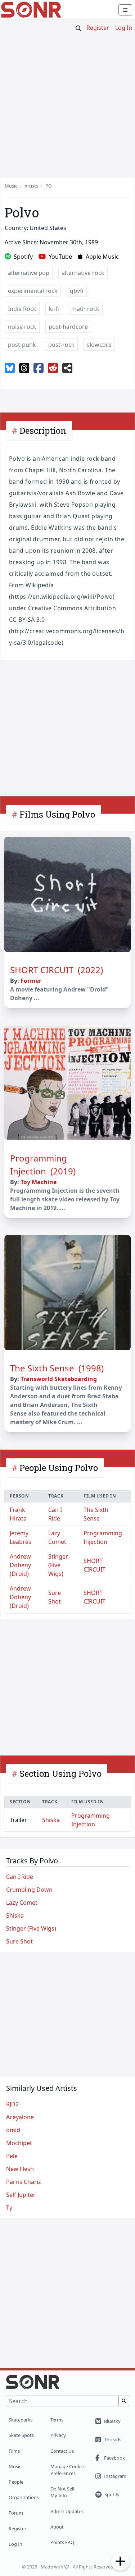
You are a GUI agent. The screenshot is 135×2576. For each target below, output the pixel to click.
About (57, 2527)
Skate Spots (21, 2435)
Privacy (58, 2435)
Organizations (24, 2497)
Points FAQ (62, 2542)
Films (14, 2451)
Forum (16, 2513)
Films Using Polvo (57, 814)
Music (15, 2466)
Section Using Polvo (60, 1774)
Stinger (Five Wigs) (58, 1565)
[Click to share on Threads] (24, 368)
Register (98, 28)
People (16, 2482)
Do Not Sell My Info (62, 2492)
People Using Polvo (59, 1468)
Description (43, 431)
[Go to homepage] (31, 10)
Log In (124, 28)
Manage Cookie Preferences (67, 2470)
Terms (57, 2420)
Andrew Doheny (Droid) (20, 1565)
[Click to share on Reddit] (53, 368)
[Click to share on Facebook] (39, 368)
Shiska (51, 1820)
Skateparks (21, 2420)
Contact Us (62, 2451)
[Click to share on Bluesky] (10, 368)
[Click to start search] (78, 28)
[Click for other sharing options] (67, 368)
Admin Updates (67, 2511)
